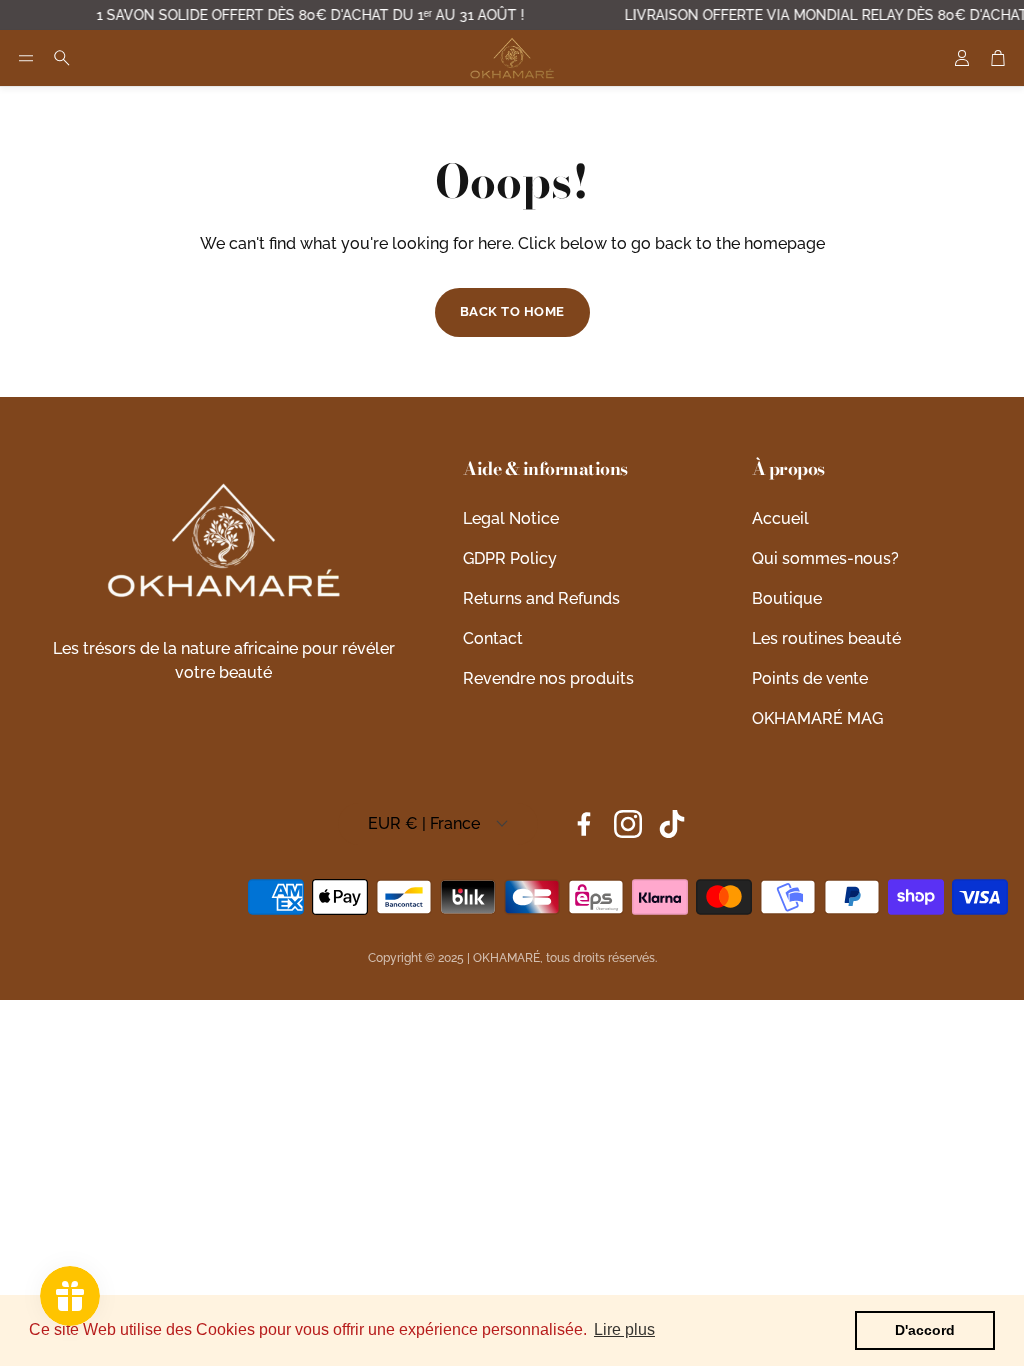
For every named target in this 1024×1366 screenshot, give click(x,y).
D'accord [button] (925, 1330)
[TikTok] (672, 824)
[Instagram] (628, 824)
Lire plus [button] (624, 1329)
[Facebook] (584, 824)
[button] (26, 58)
